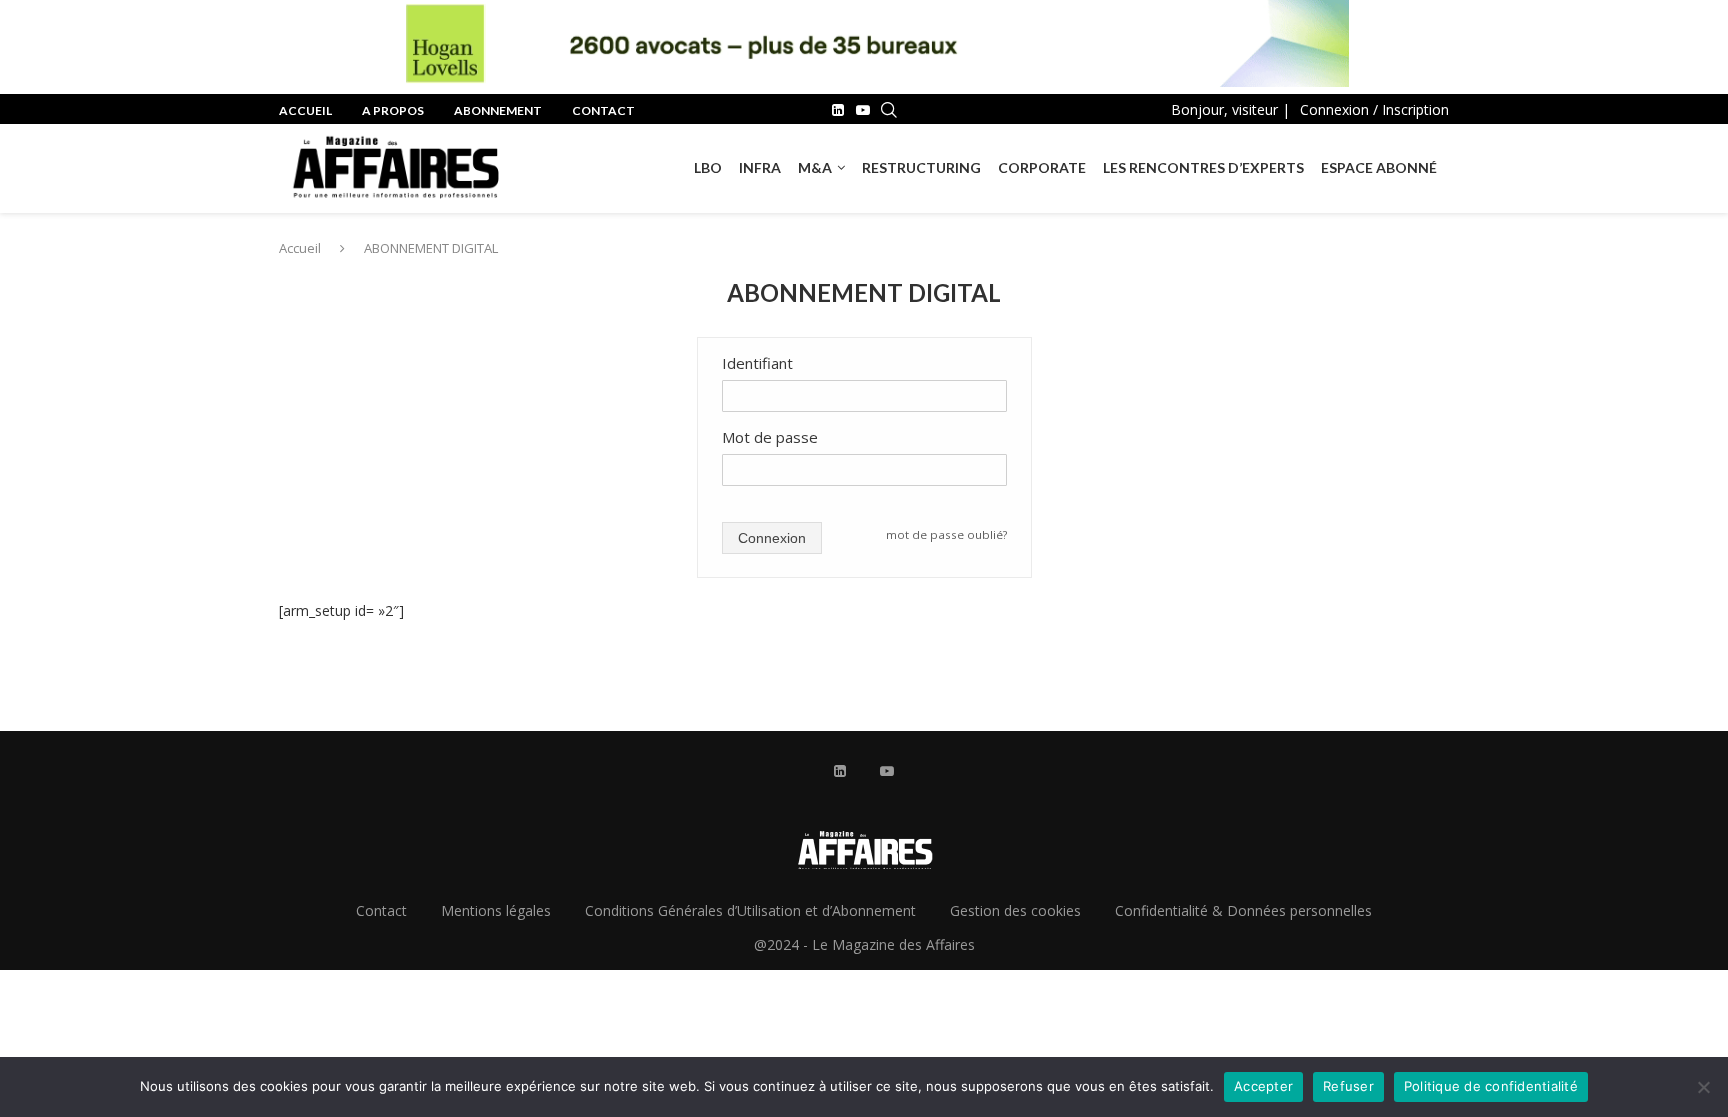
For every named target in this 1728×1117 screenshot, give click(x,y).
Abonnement (498, 110)
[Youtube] (863, 110)
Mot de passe (770, 437)
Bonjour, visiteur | (1230, 109)
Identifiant (757, 363)
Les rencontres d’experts (1203, 167)
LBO (708, 167)
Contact (603, 110)
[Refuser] (1703, 1087)
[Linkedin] (838, 110)
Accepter (1263, 1086)
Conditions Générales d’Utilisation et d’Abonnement (750, 910)
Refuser (1348, 1086)
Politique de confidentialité (1491, 1086)
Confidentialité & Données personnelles (1243, 910)
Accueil (305, 110)
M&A (815, 167)
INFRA (760, 167)
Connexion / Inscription (1374, 109)
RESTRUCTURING (921, 167)
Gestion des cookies (1015, 910)
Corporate (1042, 167)
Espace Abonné (1379, 167)
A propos (393, 110)
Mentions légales (496, 910)
